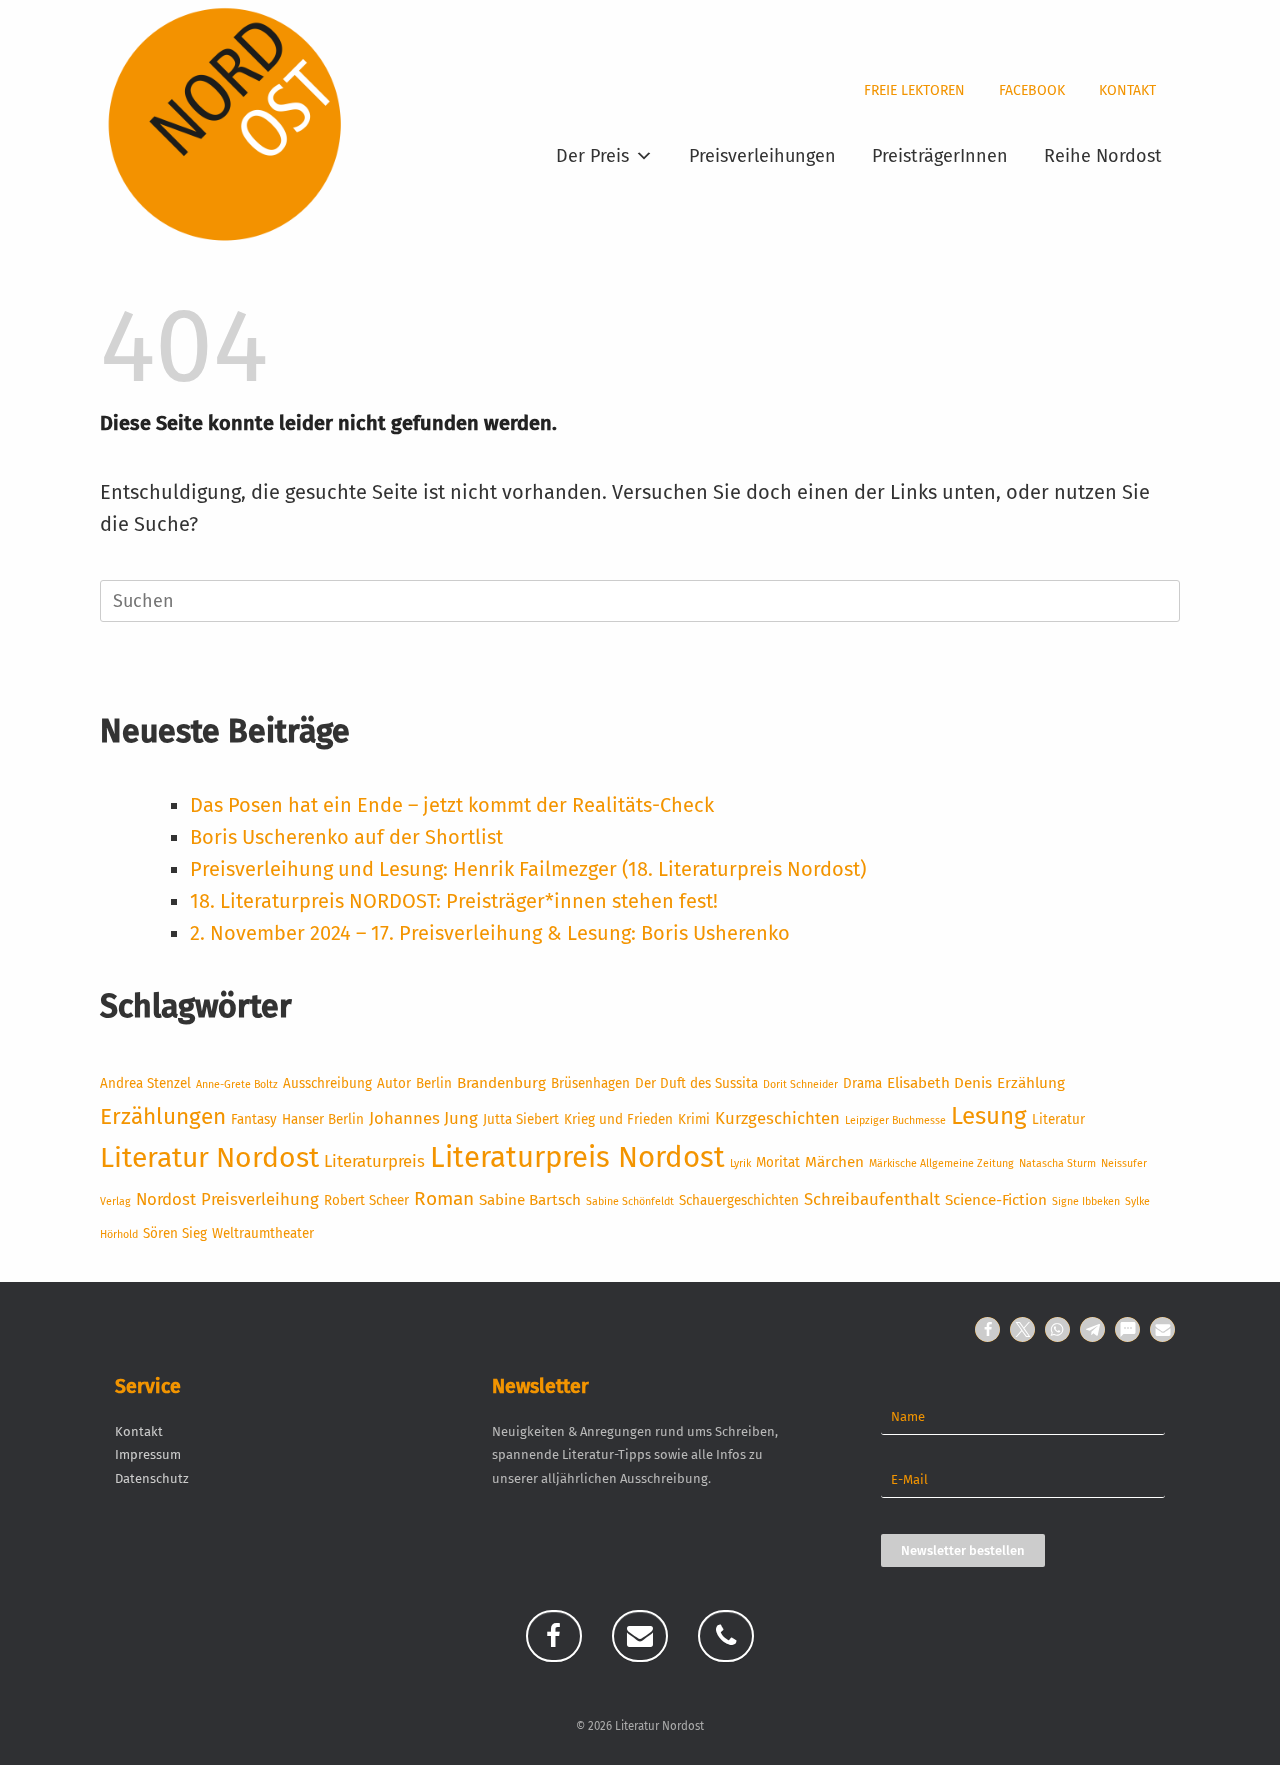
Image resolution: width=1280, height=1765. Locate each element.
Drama (862, 1083)
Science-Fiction (996, 1200)
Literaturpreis (374, 1161)
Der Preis (592, 156)
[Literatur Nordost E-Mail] (640, 1636)
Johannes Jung (423, 1118)
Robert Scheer (366, 1200)
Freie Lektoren (914, 90)
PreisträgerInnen (940, 156)
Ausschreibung (327, 1083)
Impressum (148, 1454)
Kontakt (1127, 90)
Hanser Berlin (323, 1119)
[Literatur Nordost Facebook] (554, 1636)
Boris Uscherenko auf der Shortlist (346, 837)
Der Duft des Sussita (696, 1083)
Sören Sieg (175, 1233)
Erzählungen (163, 1116)
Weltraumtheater (263, 1233)
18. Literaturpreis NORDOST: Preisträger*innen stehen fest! (454, 901)
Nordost (166, 1199)
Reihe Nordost (1103, 156)
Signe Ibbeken (1086, 1201)
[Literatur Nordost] (225, 125)
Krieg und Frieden (618, 1119)
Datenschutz (152, 1478)
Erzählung (1031, 1083)
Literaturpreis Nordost (577, 1157)
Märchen (834, 1162)
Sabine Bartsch (530, 1200)
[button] (987, 1329)
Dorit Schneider (800, 1084)
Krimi (694, 1119)
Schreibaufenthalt (872, 1199)
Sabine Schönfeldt (630, 1201)
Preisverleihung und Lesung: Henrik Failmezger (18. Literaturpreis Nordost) (528, 869)
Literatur (1058, 1119)
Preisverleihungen (762, 156)
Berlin (434, 1083)
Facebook (1032, 90)
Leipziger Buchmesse (895, 1120)
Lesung (989, 1115)
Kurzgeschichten (777, 1118)
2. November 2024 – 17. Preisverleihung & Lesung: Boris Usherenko (490, 933)
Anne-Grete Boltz (237, 1084)
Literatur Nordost (209, 1157)
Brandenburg (501, 1083)
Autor (394, 1083)
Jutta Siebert (521, 1119)
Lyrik (740, 1163)
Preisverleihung (260, 1199)
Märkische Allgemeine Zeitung (941, 1163)
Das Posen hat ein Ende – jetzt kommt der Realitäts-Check (452, 805)
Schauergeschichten (739, 1200)
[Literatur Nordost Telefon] (726, 1636)
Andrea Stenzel (145, 1083)
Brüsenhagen (590, 1083)
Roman (444, 1198)
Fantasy (254, 1119)
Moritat (778, 1162)
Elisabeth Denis (939, 1083)
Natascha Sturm (1057, 1163)
